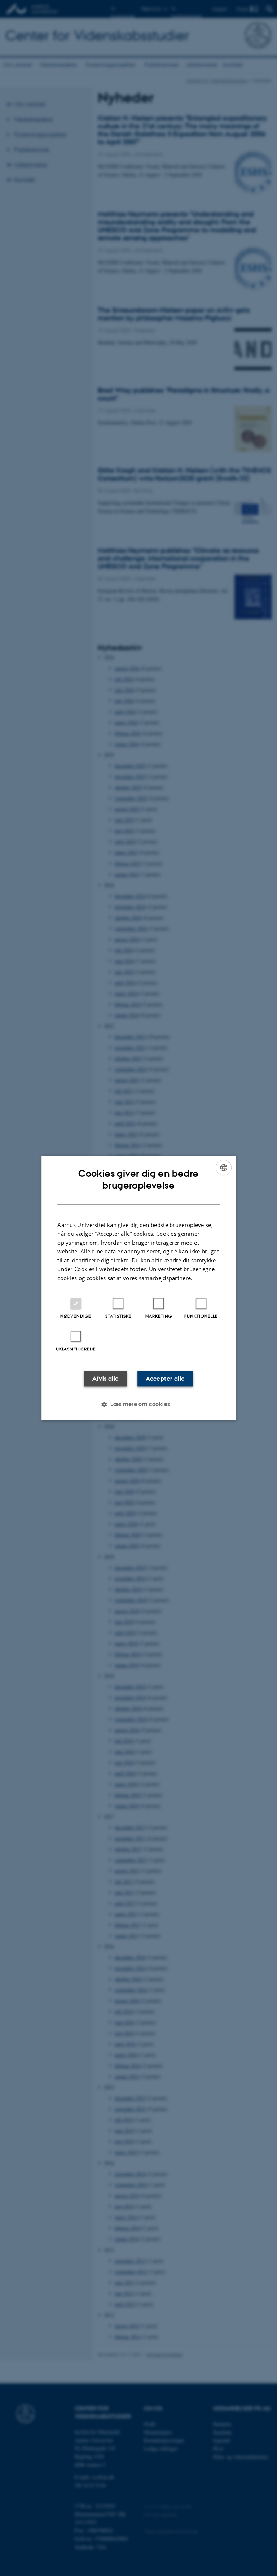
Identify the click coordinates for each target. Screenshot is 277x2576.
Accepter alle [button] (165, 1379)
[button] (138, 1405)
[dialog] (138, 1288)
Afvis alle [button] (106, 1379)
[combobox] (224, 1167)
